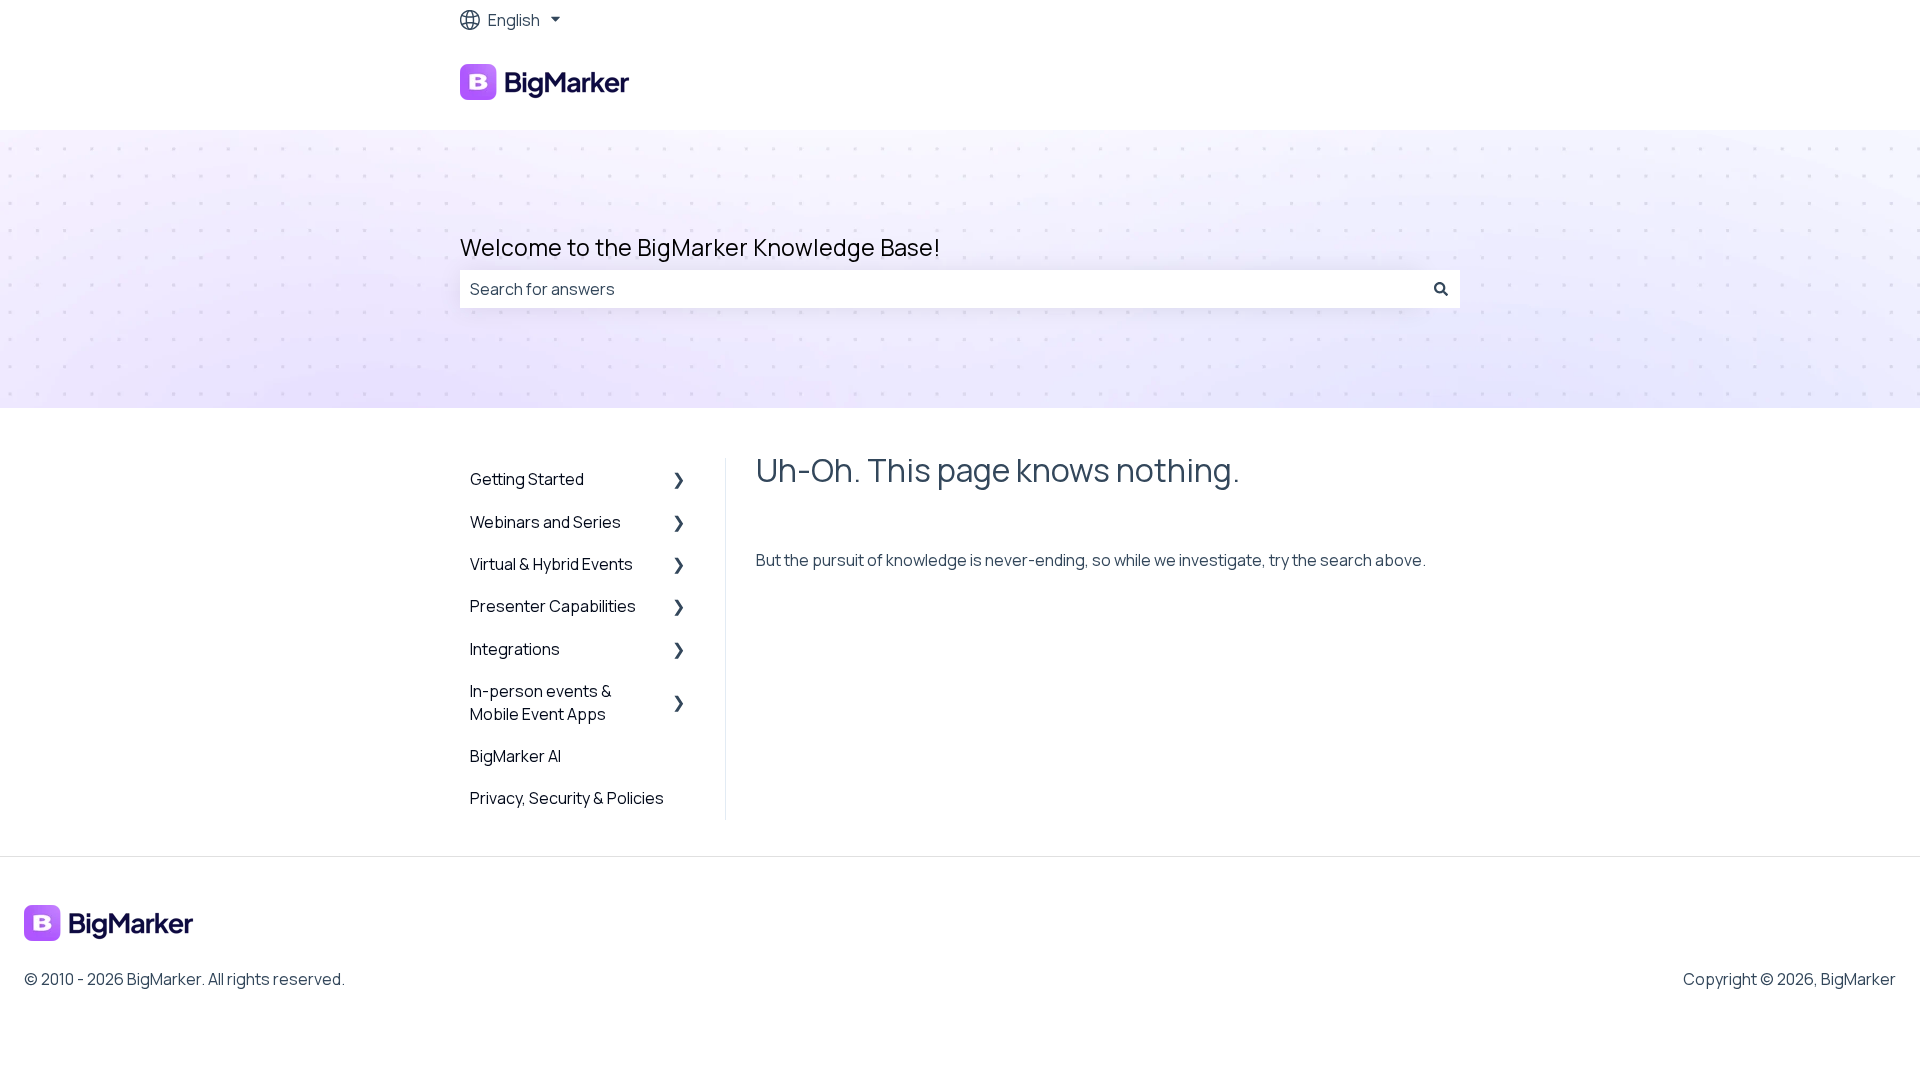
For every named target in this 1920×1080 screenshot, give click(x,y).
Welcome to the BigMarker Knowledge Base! (700, 247)
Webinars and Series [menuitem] (545, 522)
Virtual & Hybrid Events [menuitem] (551, 564)
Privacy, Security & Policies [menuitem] (567, 798)
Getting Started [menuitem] (527, 479)
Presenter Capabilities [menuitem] (553, 606)
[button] (679, 480)
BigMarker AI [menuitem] (515, 756)
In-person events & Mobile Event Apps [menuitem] (541, 702)
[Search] (1441, 289)
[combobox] (941, 289)
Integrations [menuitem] (515, 649)
